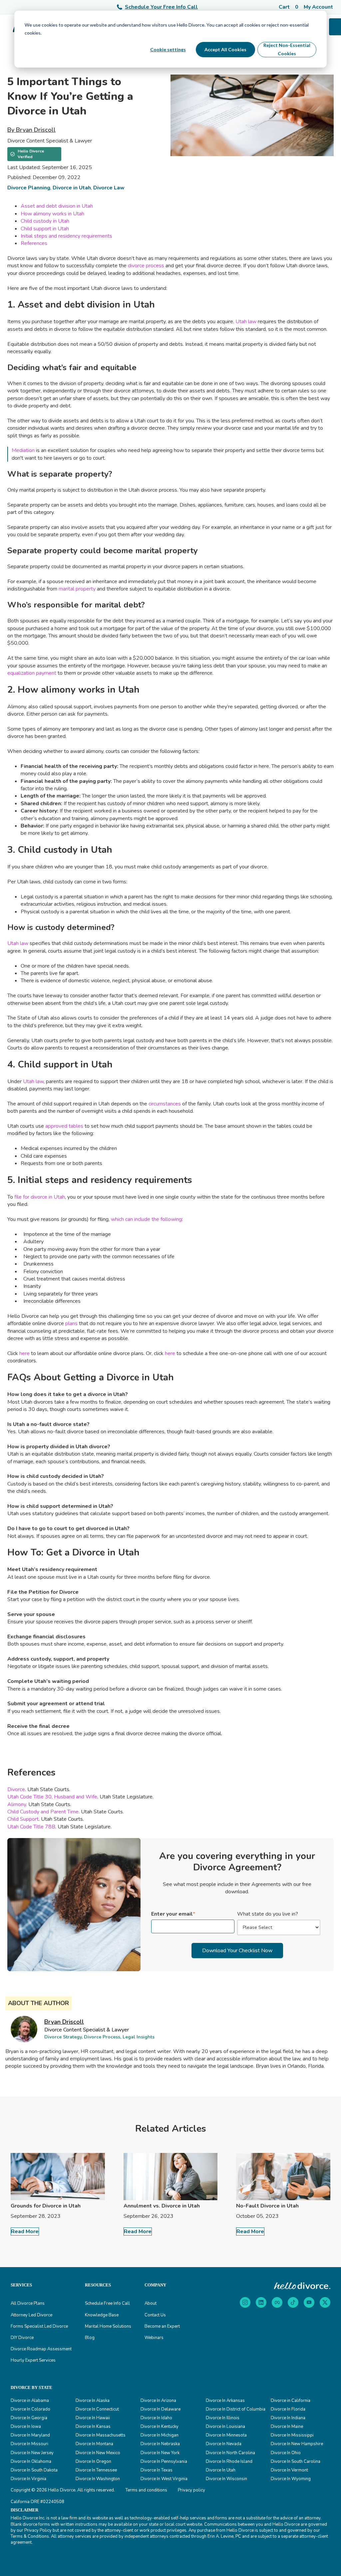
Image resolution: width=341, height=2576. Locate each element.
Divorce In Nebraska (160, 2444)
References (34, 243)
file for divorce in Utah (39, 1197)
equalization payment (32, 673)
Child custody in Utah (45, 221)
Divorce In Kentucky (160, 2427)
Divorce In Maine (287, 2427)
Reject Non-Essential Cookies (287, 49)
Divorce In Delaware (161, 2409)
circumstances (164, 1104)
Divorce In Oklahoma (31, 2461)
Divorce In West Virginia (164, 2479)
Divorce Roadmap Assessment (41, 2349)
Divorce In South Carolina (296, 2461)
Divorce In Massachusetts (101, 2435)
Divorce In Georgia (29, 2418)
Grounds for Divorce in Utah (46, 2206)
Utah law (245, 322)
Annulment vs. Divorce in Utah (162, 2206)
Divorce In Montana (94, 2444)
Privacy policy (191, 2490)
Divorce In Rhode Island (229, 2461)
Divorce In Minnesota (226, 2435)
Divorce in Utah (72, 188)
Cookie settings (168, 49)
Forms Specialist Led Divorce (39, 2326)
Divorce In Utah (221, 2470)
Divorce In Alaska (93, 2401)
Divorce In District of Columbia (236, 2409)
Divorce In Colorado (30, 2409)
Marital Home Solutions (108, 2326)
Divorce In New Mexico (98, 2453)
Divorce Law (109, 188)
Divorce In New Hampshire (297, 2444)
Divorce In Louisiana (225, 2427)
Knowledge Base (102, 2315)
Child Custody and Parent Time (43, 1812)
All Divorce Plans (28, 2303)
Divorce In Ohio (286, 2453)
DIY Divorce (22, 2338)
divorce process (146, 266)
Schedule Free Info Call (107, 2303)
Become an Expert (162, 2326)
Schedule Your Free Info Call (161, 7)
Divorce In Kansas (93, 2427)
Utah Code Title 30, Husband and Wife (52, 1797)
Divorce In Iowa (26, 2427)
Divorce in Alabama (30, 2401)
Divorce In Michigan (160, 2435)
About (151, 2303)
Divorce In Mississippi (292, 2435)
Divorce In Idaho (156, 2418)
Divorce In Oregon (93, 2461)
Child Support (23, 1819)
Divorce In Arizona (158, 2401)
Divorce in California (291, 2401)
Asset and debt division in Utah (57, 206)
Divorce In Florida (288, 2409)
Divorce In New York (160, 2453)
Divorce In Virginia (28, 2479)
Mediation (23, 450)
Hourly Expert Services (33, 2360)
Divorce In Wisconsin (226, 2479)
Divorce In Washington (98, 2479)
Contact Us (155, 2315)
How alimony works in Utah (52, 214)
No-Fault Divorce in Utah (267, 2206)
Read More (25, 2231)
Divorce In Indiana (288, 2418)
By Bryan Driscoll (31, 130)
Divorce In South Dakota (34, 2470)
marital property (76, 589)
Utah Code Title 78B (31, 1827)
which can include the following (146, 1219)
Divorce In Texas (157, 2470)
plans (71, 1323)
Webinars (154, 2338)
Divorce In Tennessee (96, 2470)
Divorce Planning (29, 188)
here (24, 1353)
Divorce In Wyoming (291, 2479)
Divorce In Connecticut (97, 2409)
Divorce (16, 1789)
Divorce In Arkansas (225, 2401)
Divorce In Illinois (223, 2418)
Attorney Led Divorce (31, 2315)
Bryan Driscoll (64, 2022)
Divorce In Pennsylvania (164, 2461)
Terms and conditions (146, 2490)
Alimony (17, 1804)
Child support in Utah (45, 229)
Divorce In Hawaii (93, 2418)
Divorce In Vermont (289, 2470)
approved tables (64, 1126)
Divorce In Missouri (29, 2444)
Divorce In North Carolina (230, 2453)
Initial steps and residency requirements (66, 236)
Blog (90, 2338)
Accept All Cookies (225, 49)
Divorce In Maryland (30, 2435)
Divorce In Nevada (224, 2444)
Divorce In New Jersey (32, 2453)
